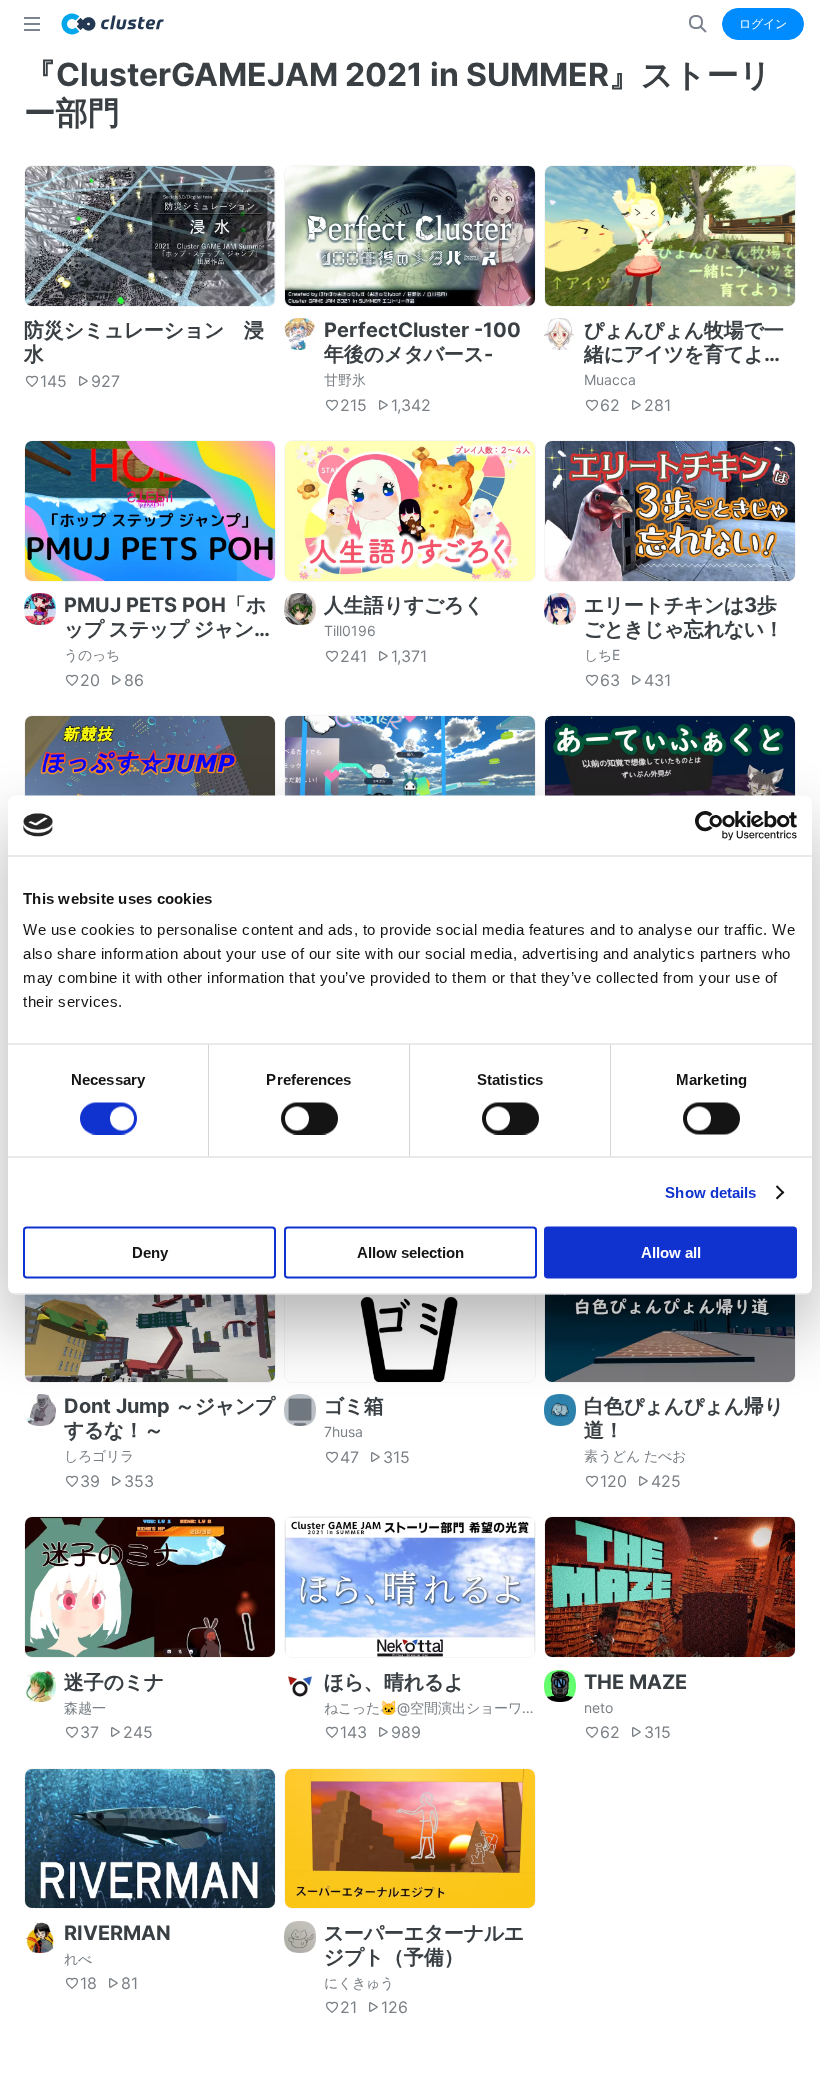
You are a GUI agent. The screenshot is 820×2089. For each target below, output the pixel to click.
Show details (710, 1191)
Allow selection (410, 1252)
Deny (150, 1252)
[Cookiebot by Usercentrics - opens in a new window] (709, 825)
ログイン (763, 23)
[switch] (309, 1118)
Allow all (671, 1252)
